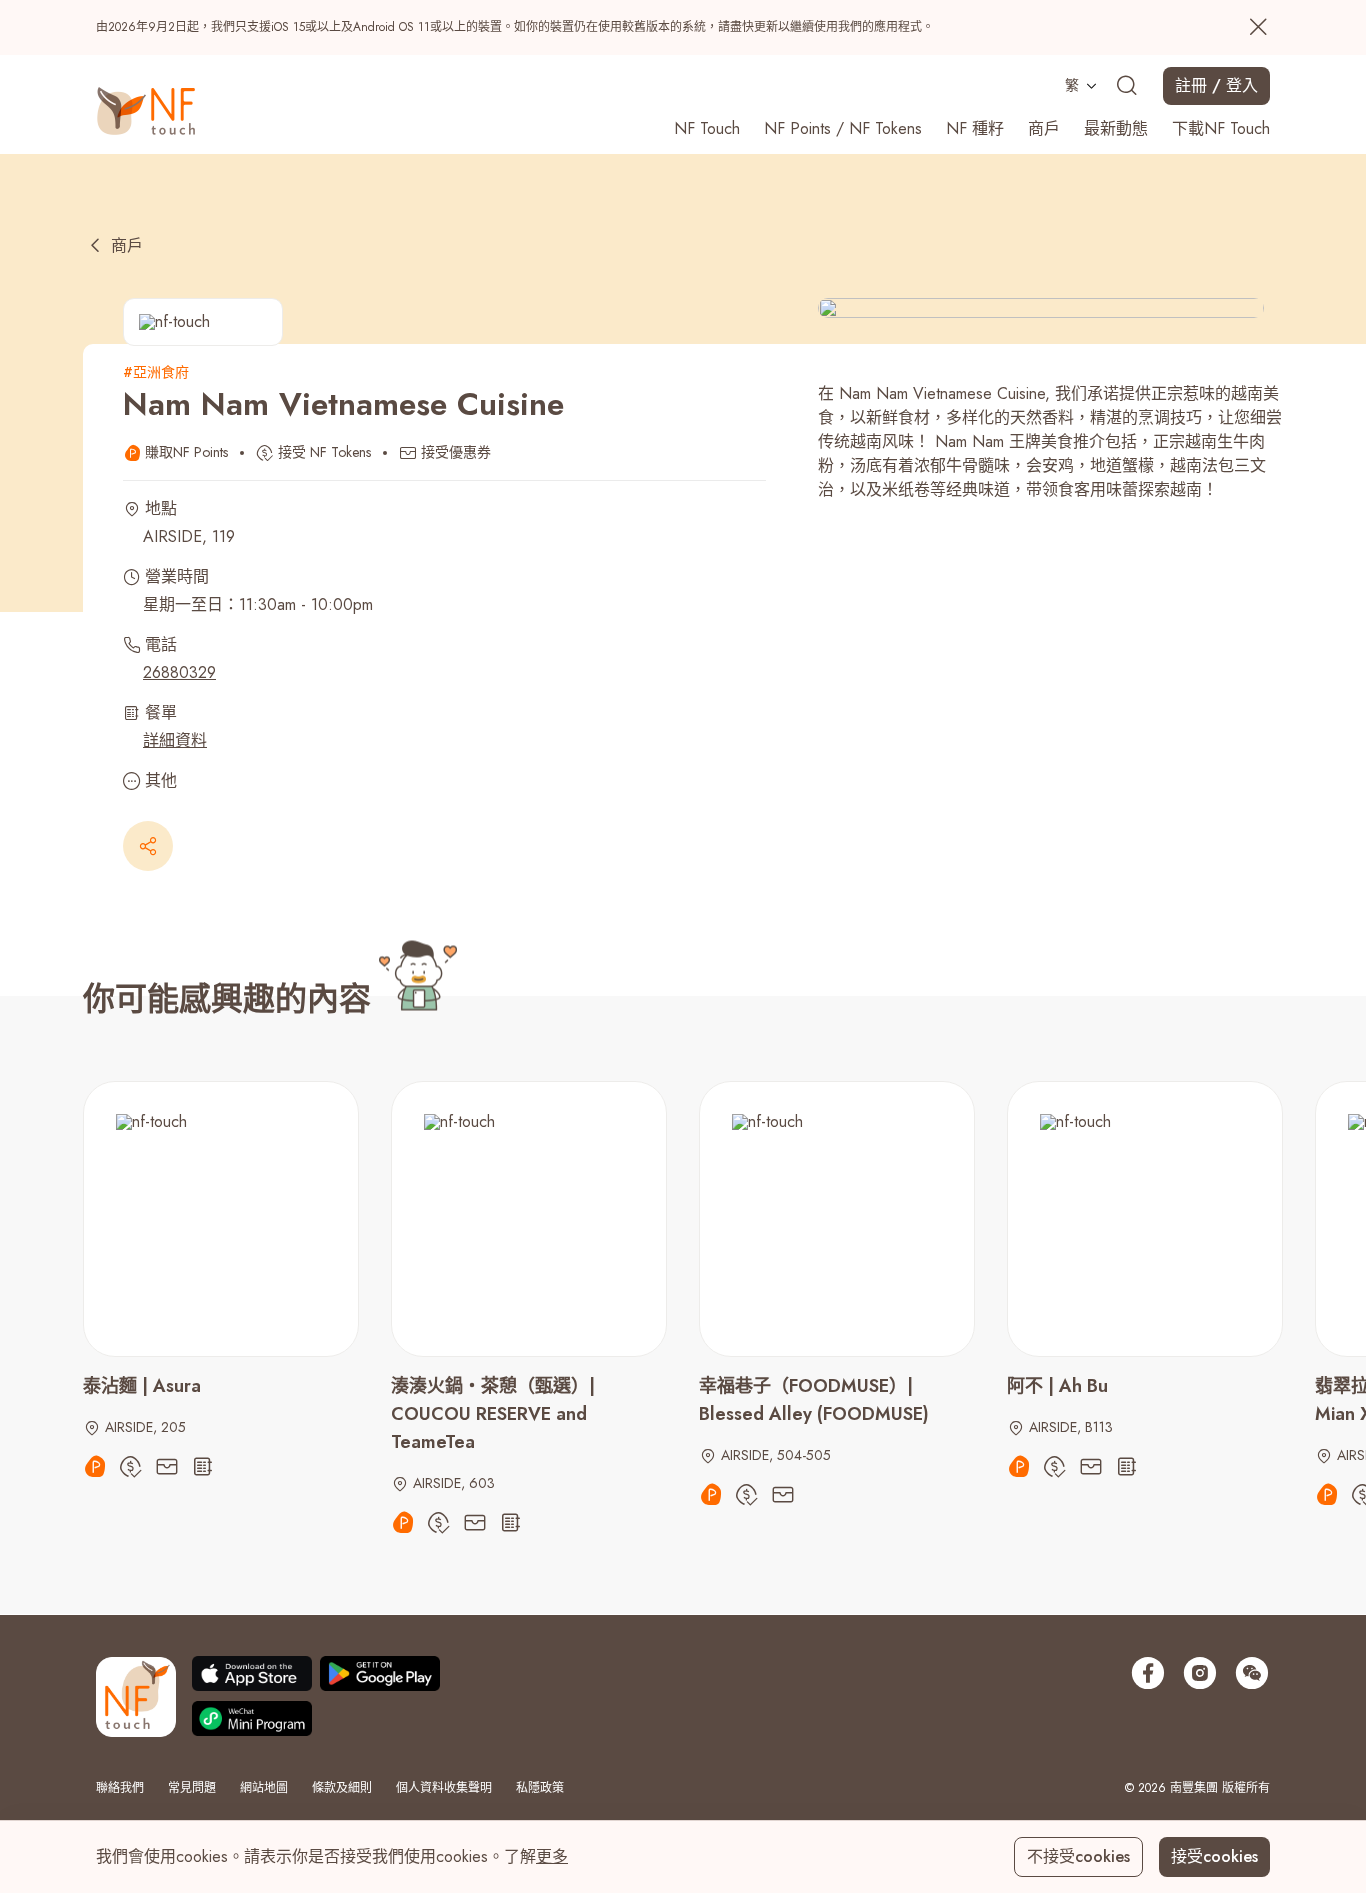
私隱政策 (540, 1788)
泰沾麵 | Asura (142, 1386)
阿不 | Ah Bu (1057, 1386)
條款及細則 (342, 1788)
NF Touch (707, 128)
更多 (552, 1856)
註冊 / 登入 (1216, 85)
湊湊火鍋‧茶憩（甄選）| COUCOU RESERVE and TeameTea (493, 1414)
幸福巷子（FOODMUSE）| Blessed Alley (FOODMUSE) (814, 1400)
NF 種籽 (975, 128)
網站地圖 (264, 1788)
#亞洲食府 (156, 372)
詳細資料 (175, 740)
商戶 (1044, 128)
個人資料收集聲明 (444, 1788)
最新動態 (1116, 128)
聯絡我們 (120, 1788)
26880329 (179, 672)
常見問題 (192, 1788)
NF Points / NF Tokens (843, 128)
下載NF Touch (1221, 128)
